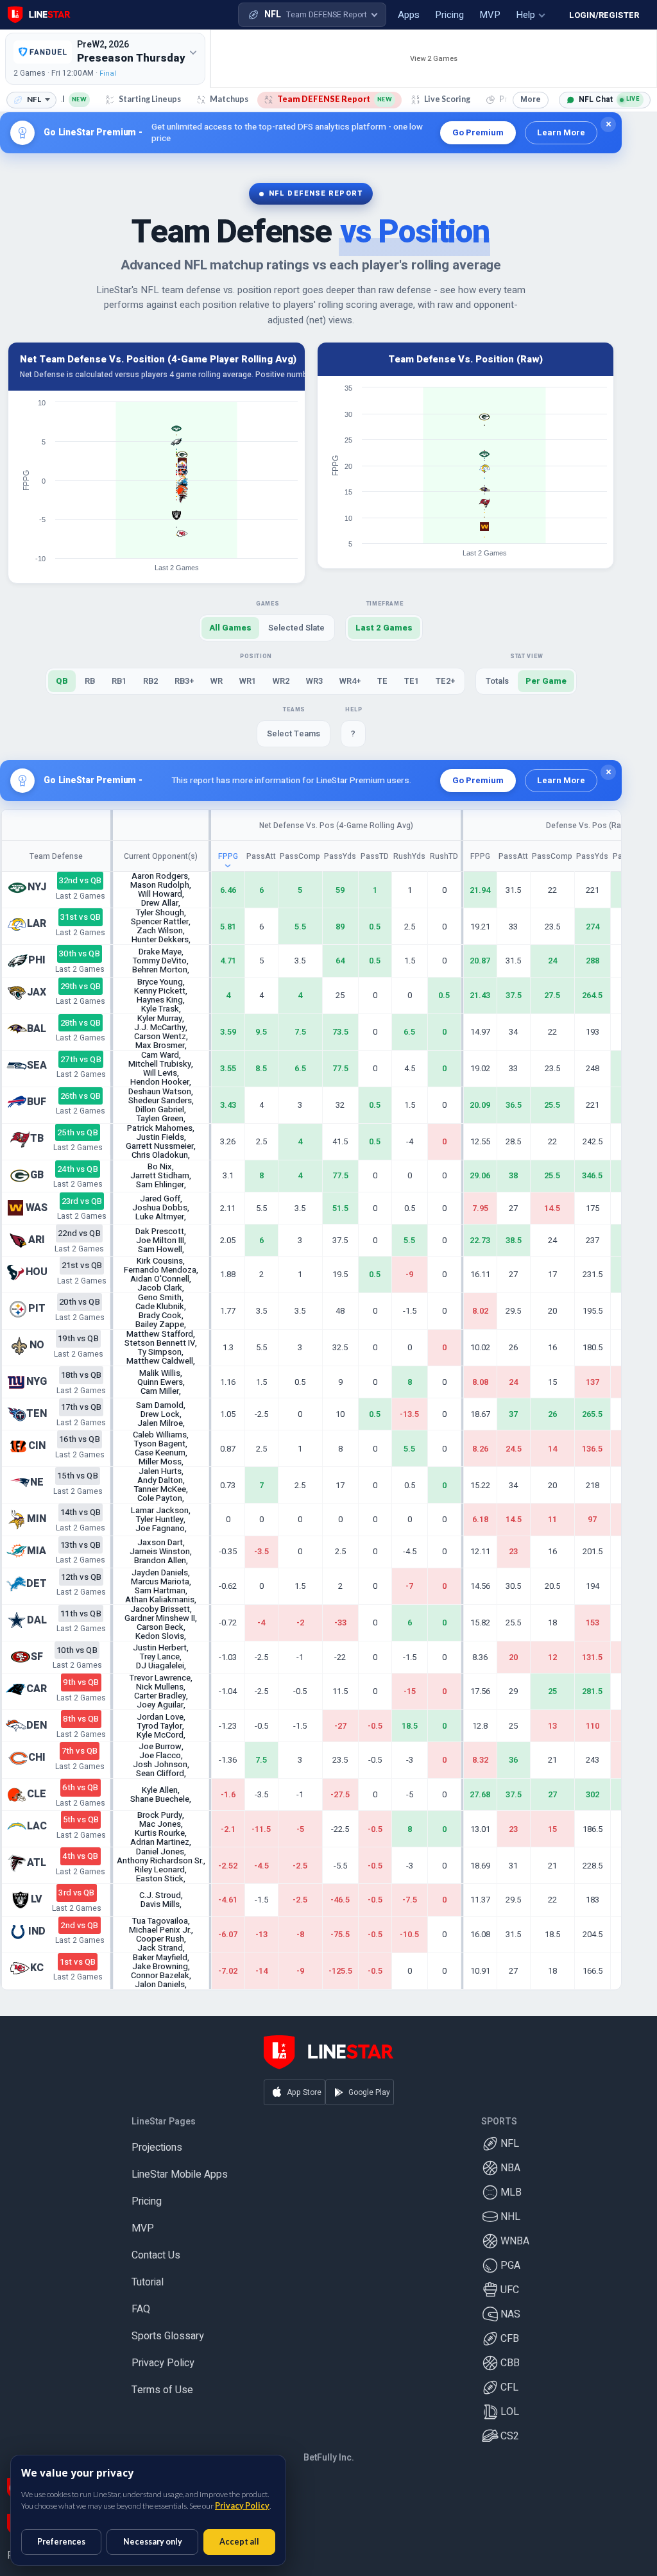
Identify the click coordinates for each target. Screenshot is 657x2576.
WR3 (314, 681)
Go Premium (478, 132)
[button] (312, 15)
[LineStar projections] (39, 15)
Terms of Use (162, 2390)
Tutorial (148, 2282)
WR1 (248, 681)
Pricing (147, 2201)
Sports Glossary (168, 2336)
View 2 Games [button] (434, 59)
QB (62, 681)
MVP (143, 2228)
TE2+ (445, 681)
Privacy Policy (163, 2363)
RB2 (150, 681)
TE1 (412, 681)
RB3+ (184, 681)
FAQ (141, 2309)
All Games (230, 628)
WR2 (281, 681)
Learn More (561, 132)
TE (382, 681)
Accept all (239, 2542)
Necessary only (153, 2542)
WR (217, 681)
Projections (157, 2148)
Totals (497, 681)
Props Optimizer (44, 2555)
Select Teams (294, 733)
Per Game (546, 681)
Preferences (61, 2542)
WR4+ (350, 681)
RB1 (119, 681)
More (531, 99)
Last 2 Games (384, 628)
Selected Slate (296, 628)
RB (90, 681)
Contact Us (156, 2255)
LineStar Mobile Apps (180, 2174)
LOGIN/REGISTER (604, 15)
